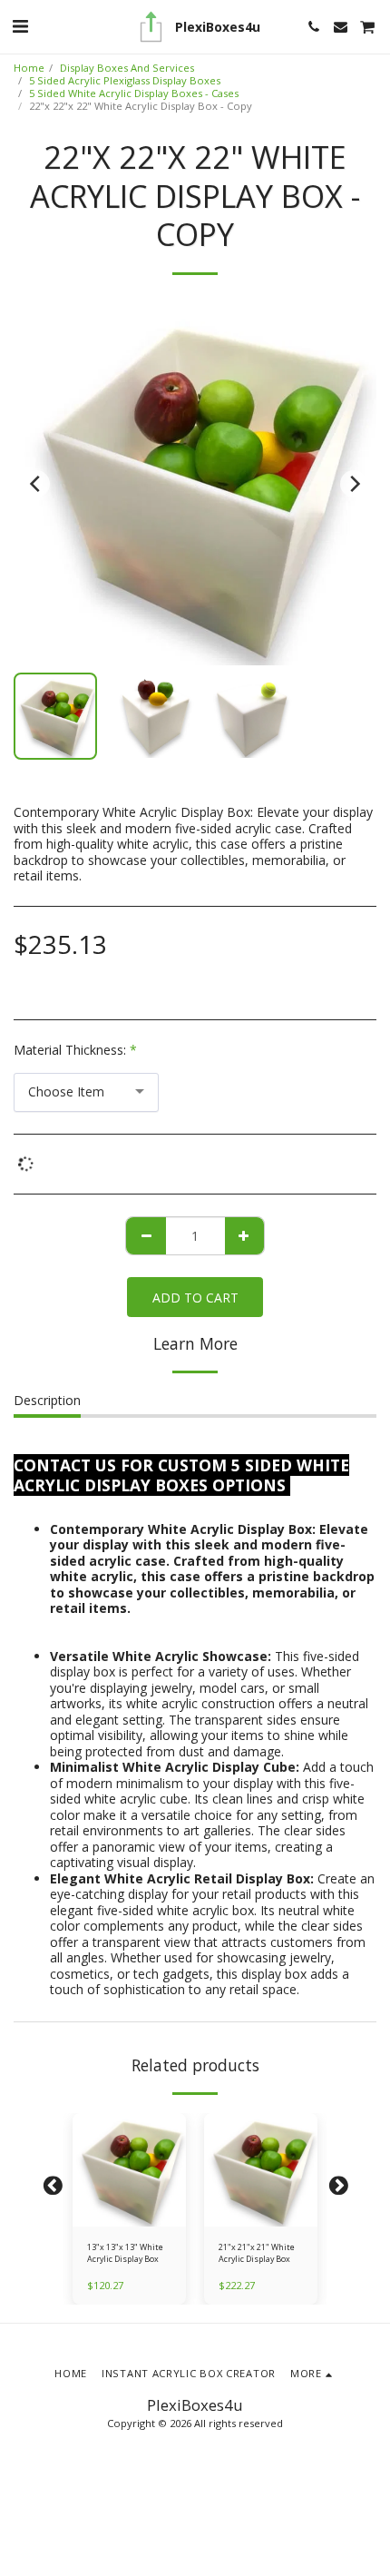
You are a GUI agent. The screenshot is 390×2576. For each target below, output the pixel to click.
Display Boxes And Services (127, 68)
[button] (20, 26)
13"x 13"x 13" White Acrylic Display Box (125, 2253)
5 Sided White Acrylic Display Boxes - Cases (134, 93)
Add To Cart (132, 2217)
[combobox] (86, 1092)
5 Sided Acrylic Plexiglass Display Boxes (125, 80)
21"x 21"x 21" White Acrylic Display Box (257, 2253)
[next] (354, 484)
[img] (129, 2170)
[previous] (36, 484)
